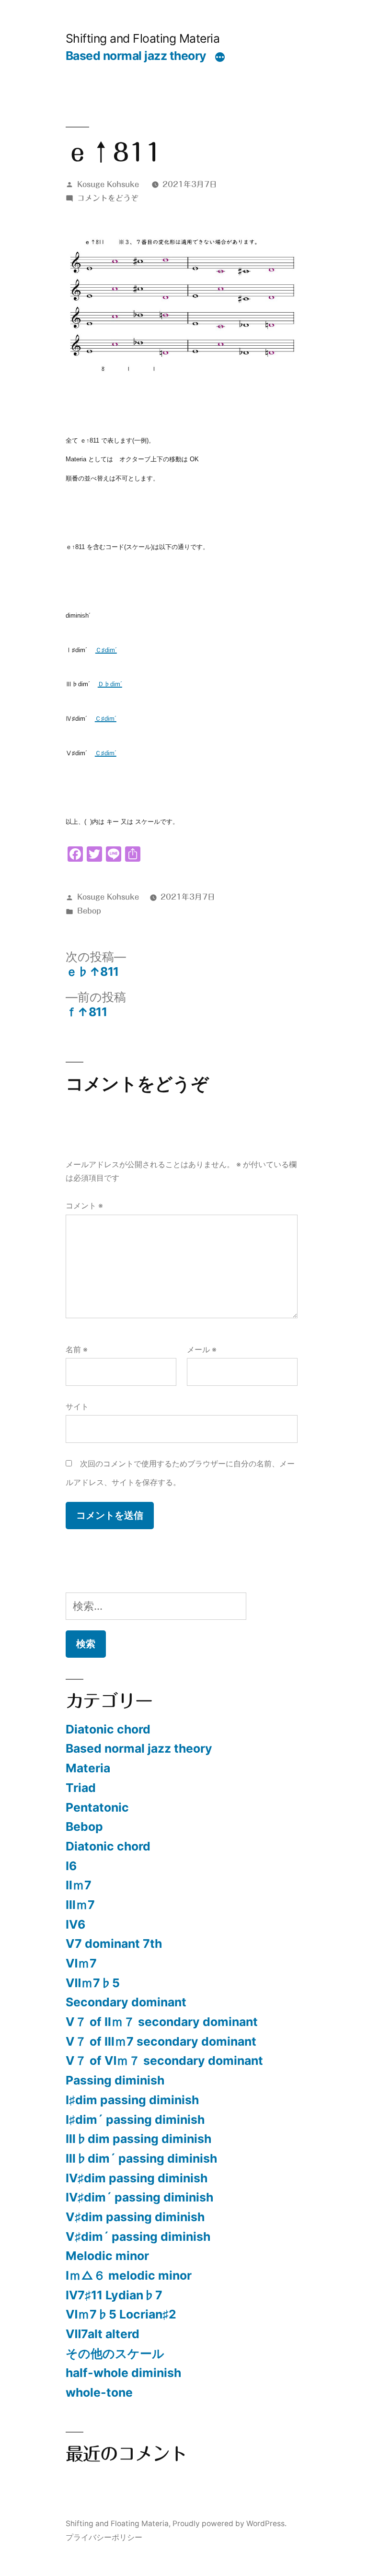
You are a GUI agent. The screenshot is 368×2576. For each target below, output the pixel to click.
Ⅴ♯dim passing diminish (135, 2217)
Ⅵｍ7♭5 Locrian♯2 (121, 2314)
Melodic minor (107, 2256)
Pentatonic (97, 1807)
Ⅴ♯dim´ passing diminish (138, 2236)
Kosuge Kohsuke (108, 184)
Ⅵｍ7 (81, 1963)
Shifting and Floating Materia (143, 38)
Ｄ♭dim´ (110, 684)
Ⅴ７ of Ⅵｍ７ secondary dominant (164, 2061)
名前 (77, 1350)
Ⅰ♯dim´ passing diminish (135, 2119)
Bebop (89, 911)
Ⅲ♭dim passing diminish (138, 2139)
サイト (77, 1407)
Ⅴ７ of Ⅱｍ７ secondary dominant (162, 2022)
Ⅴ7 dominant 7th (114, 1944)
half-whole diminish (123, 2373)
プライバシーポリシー (104, 2537)
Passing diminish (115, 2080)
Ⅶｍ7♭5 (93, 1983)
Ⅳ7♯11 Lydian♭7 (114, 2295)
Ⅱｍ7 (79, 1885)
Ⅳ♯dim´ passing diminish (139, 2197)
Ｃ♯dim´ (106, 650)
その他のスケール (115, 2354)
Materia (88, 1768)
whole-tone (99, 2392)
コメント (84, 1206)
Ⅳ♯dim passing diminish (137, 2178)
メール (202, 1350)
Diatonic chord (108, 1729)
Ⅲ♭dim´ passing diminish (141, 2158)
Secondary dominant (126, 2002)
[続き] (220, 58)
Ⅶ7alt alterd (103, 2334)
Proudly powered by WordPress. (230, 2523)
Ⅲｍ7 (80, 1905)
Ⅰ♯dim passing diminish (132, 2100)
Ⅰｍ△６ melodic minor (129, 2275)
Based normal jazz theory (136, 56)
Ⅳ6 (75, 1924)
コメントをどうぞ (108, 198)
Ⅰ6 (71, 1866)
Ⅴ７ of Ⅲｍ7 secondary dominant (161, 2041)
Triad (81, 1788)
